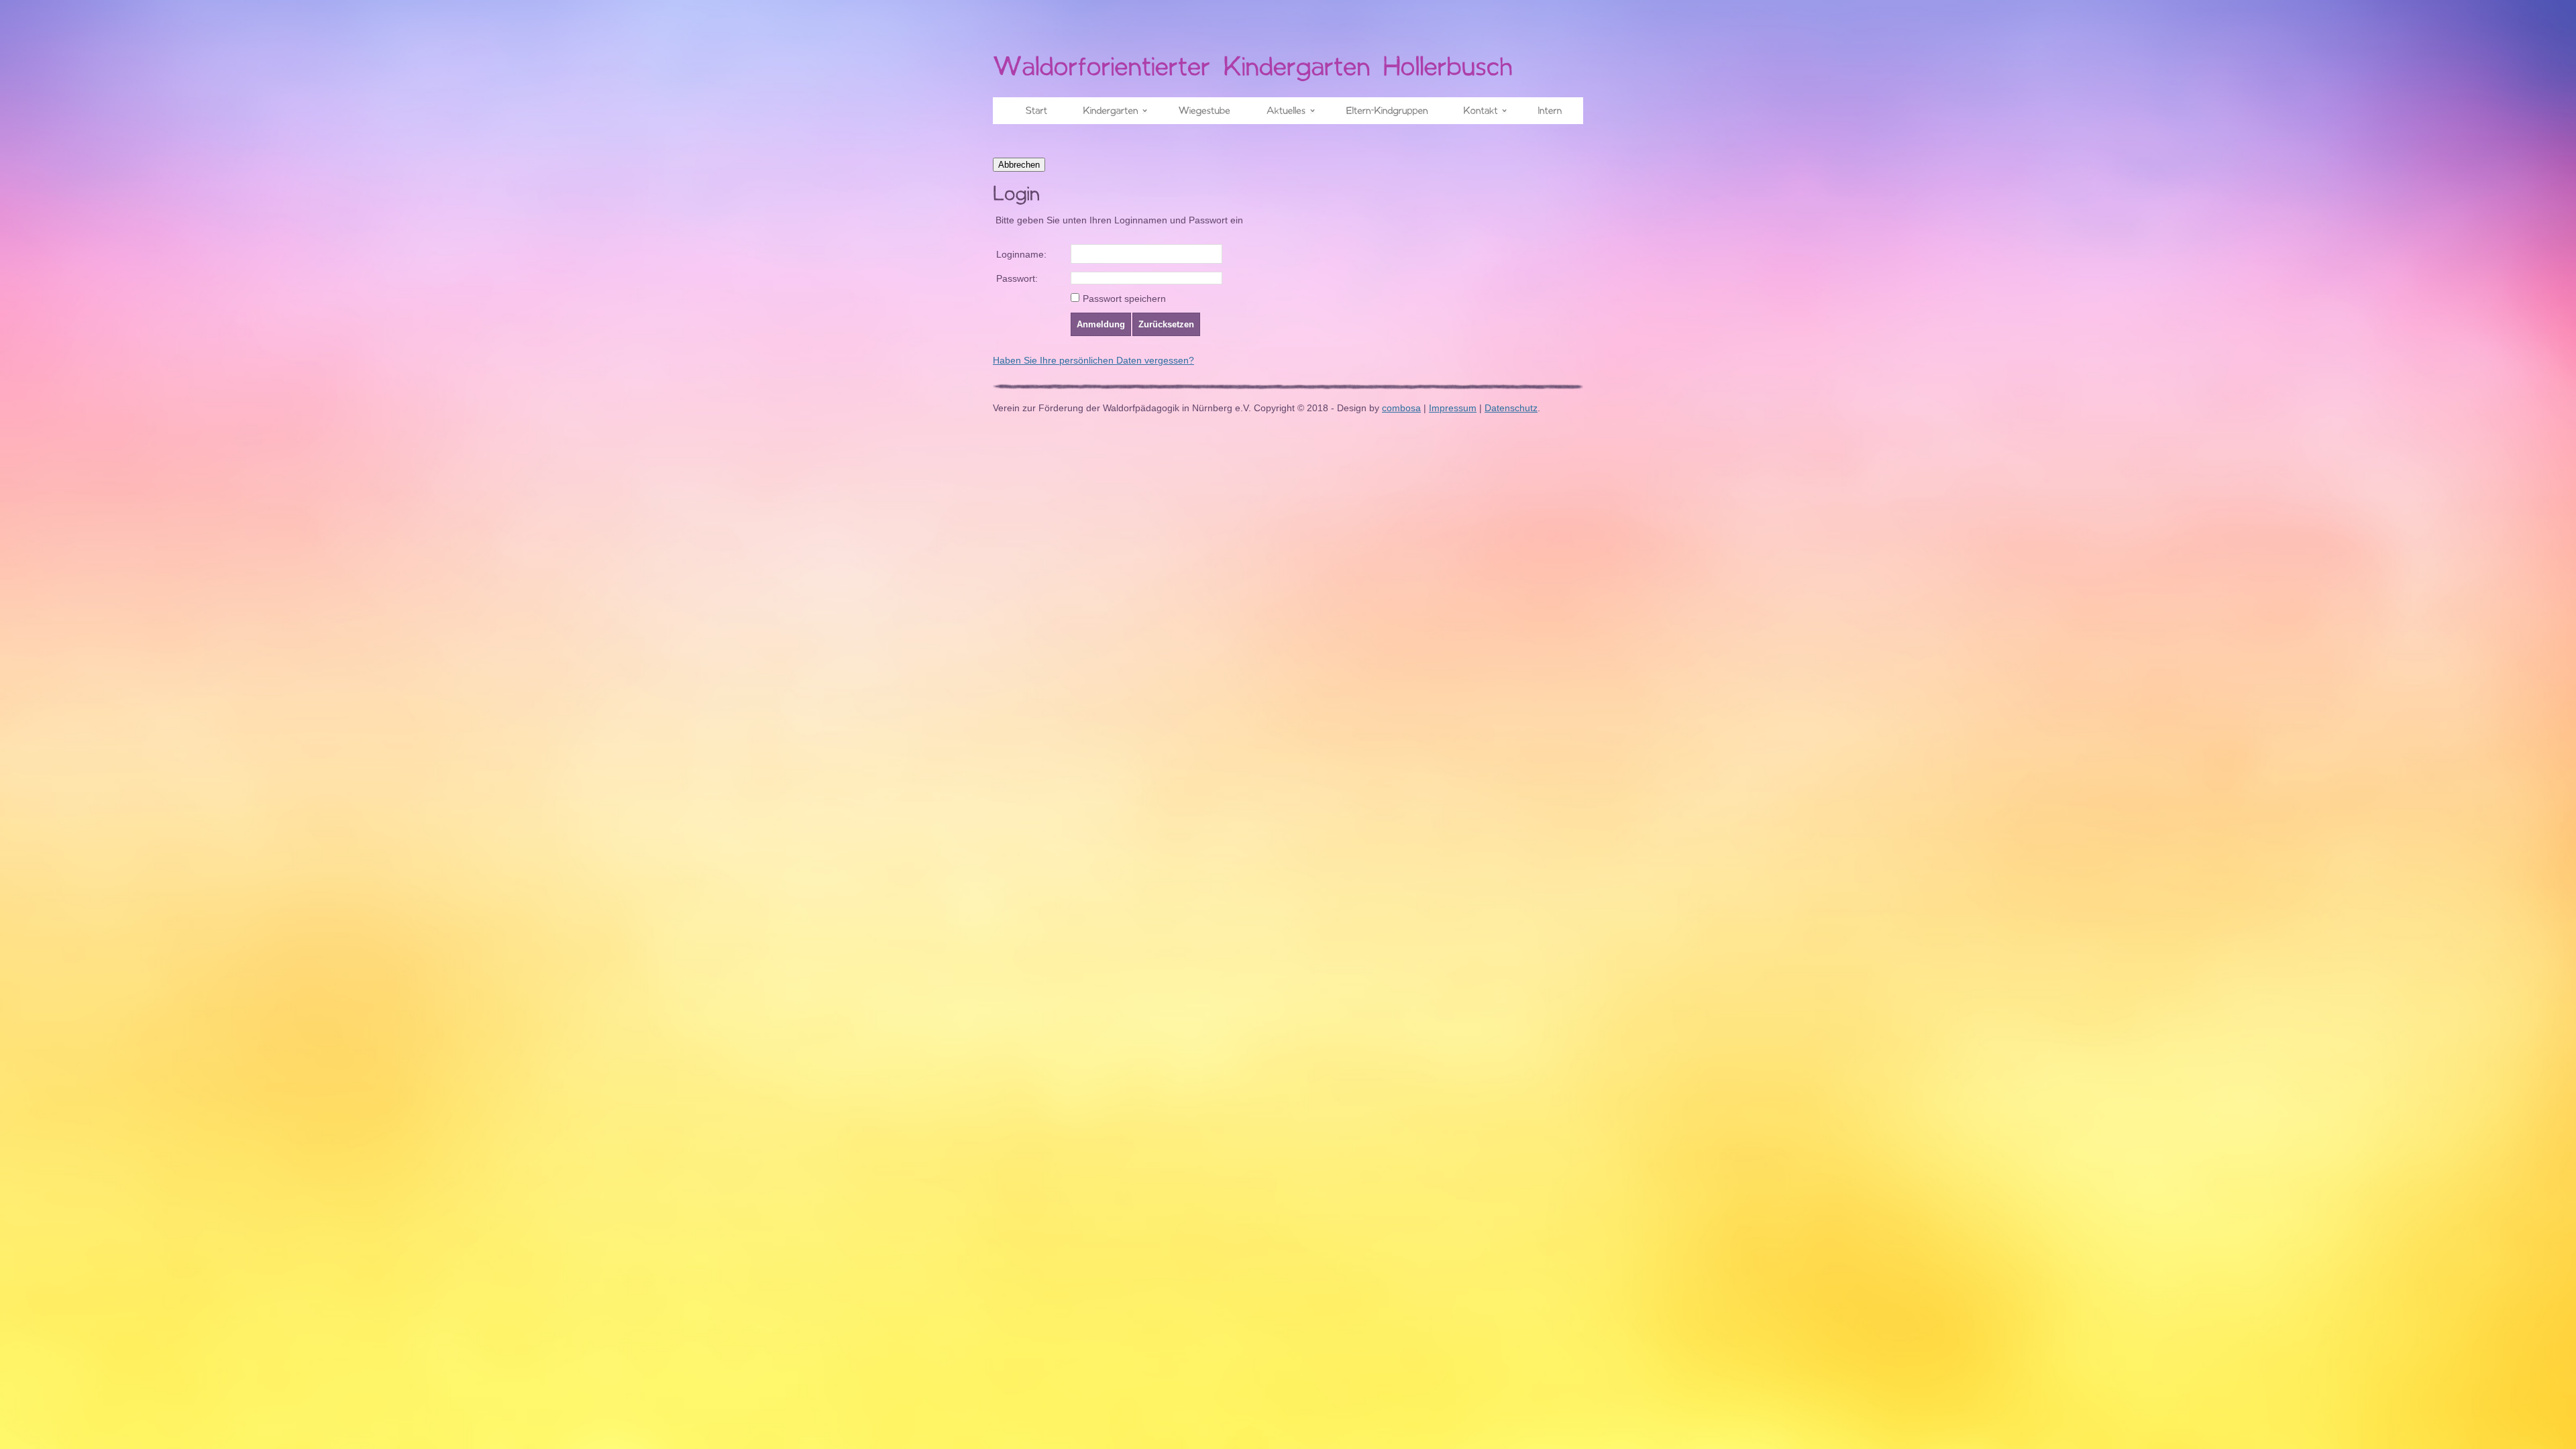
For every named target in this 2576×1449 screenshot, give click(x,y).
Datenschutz (1511, 408)
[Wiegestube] (1198, 108)
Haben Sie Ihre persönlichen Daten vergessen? (1093, 360)
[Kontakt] (1477, 108)
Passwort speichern (1124, 299)
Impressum (1453, 408)
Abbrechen (1019, 165)
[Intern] (1544, 108)
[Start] (1030, 108)
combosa (1401, 408)
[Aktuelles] (1282, 108)
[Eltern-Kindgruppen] (1381, 108)
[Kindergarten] (1107, 108)
